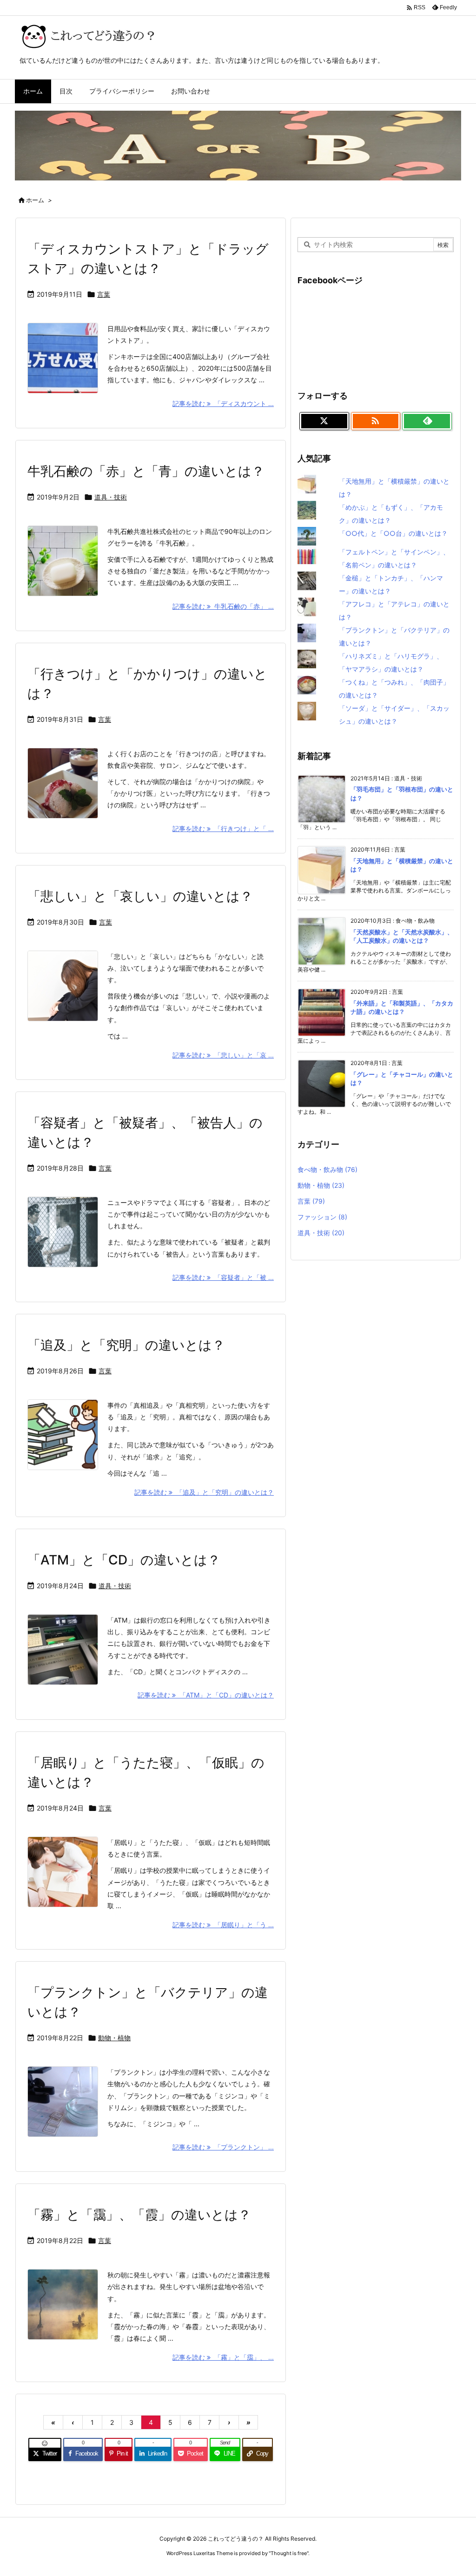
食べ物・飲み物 (327, 1169)
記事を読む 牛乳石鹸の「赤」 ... (223, 606)
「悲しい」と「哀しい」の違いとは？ (140, 896)
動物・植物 (114, 2038)
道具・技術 (111, 497)
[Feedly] (427, 421)
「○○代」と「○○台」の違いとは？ (393, 533)
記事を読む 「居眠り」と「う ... (223, 1925)
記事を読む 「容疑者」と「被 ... (223, 1277)
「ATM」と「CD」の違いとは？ (124, 1560)
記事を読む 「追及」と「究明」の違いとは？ (204, 1492)
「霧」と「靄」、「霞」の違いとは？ (139, 2215)
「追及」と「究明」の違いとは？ (126, 1345)
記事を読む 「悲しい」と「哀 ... (223, 1055)
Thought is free (289, 2553)
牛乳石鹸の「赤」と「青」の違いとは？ (146, 471)
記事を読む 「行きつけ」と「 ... (223, 829)
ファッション (322, 1217)
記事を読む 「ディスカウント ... (223, 403)
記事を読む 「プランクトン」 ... (223, 2147)
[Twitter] (324, 421)
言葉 (104, 294)
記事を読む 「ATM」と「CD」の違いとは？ (206, 1695)
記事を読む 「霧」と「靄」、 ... (223, 2357)
